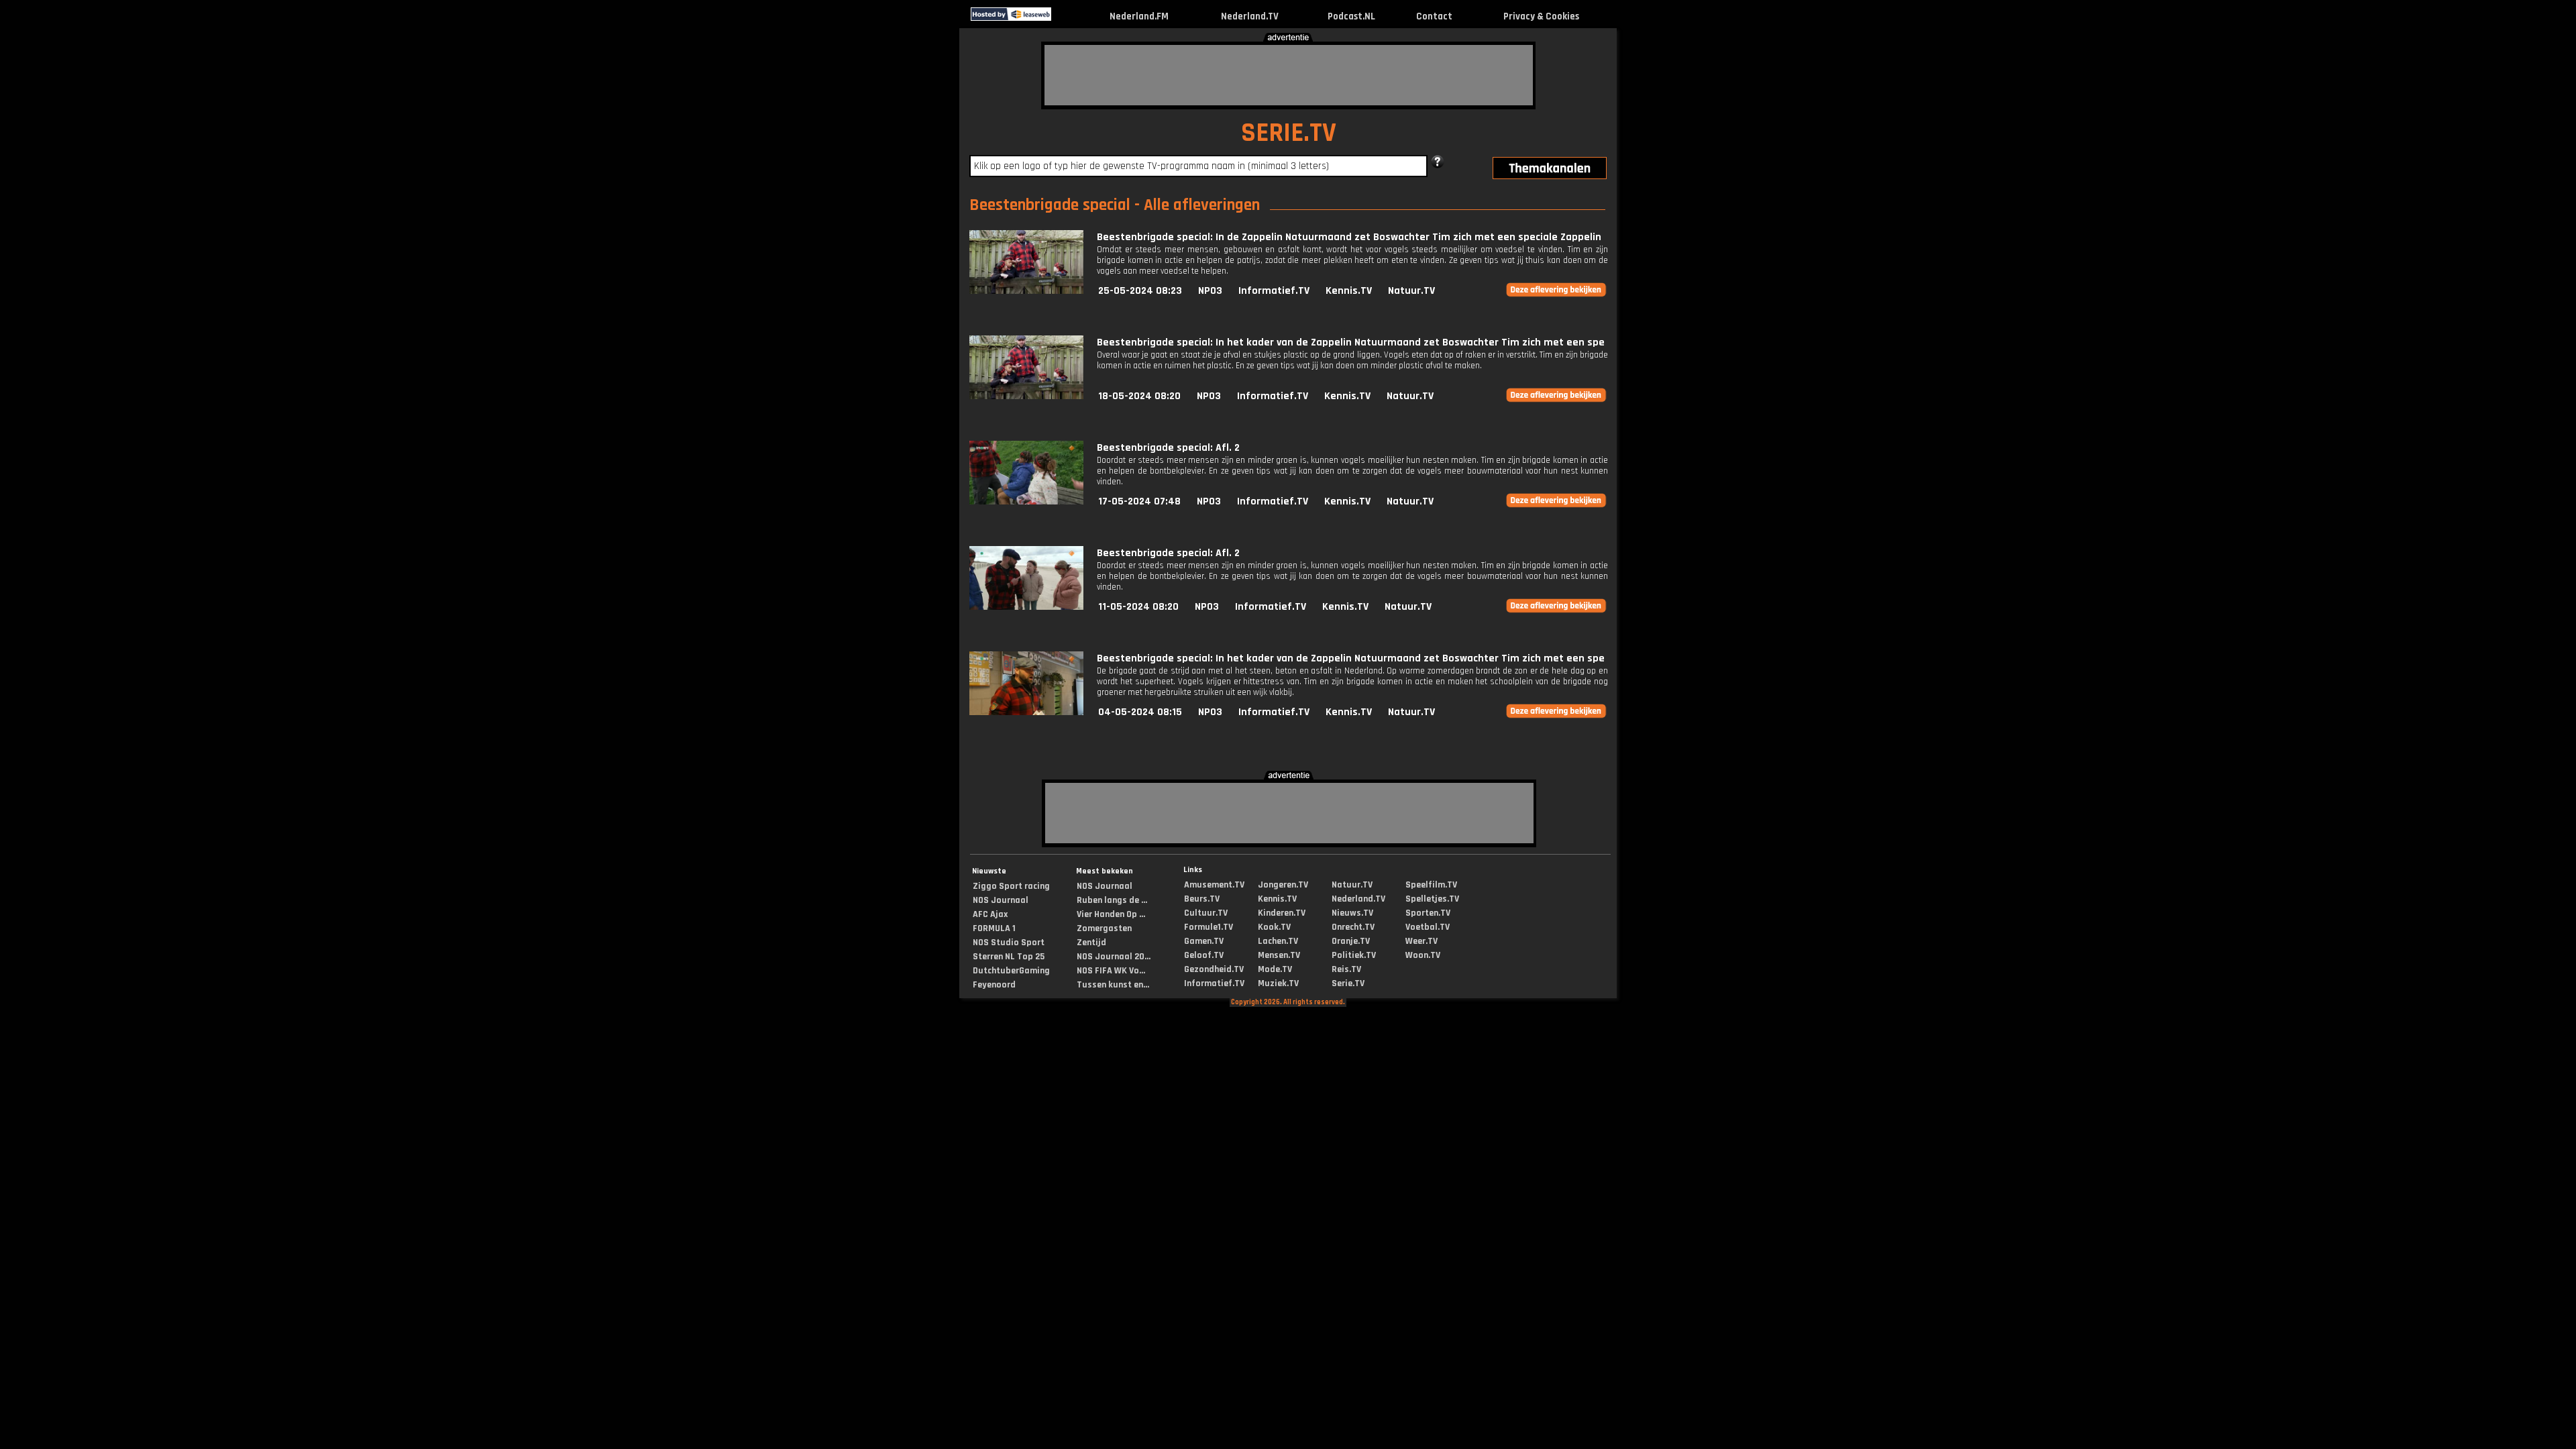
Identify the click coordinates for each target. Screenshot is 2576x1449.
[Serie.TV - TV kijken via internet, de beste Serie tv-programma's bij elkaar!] (1063, 18)
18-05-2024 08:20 (1139, 396)
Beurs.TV (1202, 899)
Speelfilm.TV (1431, 885)
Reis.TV (1346, 969)
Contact (1434, 16)
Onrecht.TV (1353, 927)
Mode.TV (1275, 969)
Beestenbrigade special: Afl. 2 (1168, 448)
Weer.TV (1421, 941)
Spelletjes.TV (1432, 899)
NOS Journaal (1001, 900)
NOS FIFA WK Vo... (1111, 971)
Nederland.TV (1250, 16)
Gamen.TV (1204, 941)
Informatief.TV (1274, 291)
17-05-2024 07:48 (1139, 501)
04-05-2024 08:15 (1140, 712)
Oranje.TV (1351, 941)
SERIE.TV (1289, 133)
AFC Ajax (990, 914)
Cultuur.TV (1206, 913)
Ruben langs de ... (1112, 900)
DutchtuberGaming (1011, 971)
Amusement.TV (1214, 885)
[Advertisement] (1289, 75)
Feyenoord (994, 985)
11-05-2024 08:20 (1138, 607)
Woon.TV (1423, 955)
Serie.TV (1348, 983)
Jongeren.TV (1283, 885)
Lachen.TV (1278, 941)
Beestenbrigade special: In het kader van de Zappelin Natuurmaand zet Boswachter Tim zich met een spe (1351, 342)
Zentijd (1091, 943)
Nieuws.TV (1352, 913)
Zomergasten (1104, 928)
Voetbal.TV (1428, 927)
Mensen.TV (1279, 955)
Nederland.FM (1139, 16)
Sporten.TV (1428, 913)
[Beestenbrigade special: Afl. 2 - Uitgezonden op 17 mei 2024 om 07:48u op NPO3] (1026, 501)
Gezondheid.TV (1214, 969)
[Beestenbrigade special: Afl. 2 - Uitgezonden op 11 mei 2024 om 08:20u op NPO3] (1026, 607)
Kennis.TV (1349, 291)
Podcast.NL (1351, 16)
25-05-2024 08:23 (1140, 291)
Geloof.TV (1204, 955)
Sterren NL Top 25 (1009, 957)
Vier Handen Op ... (1111, 914)
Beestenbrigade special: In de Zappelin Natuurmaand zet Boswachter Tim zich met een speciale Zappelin (1349, 237)
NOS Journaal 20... (1114, 957)
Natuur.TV (1411, 291)
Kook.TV (1274, 927)
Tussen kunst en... (1113, 985)
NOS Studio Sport (1009, 943)
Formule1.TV (1209, 927)
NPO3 (1210, 291)
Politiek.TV (1354, 955)
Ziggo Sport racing (1011, 886)
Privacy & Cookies (1541, 16)
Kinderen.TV (1282, 913)
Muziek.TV (1278, 983)
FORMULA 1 (994, 928)
